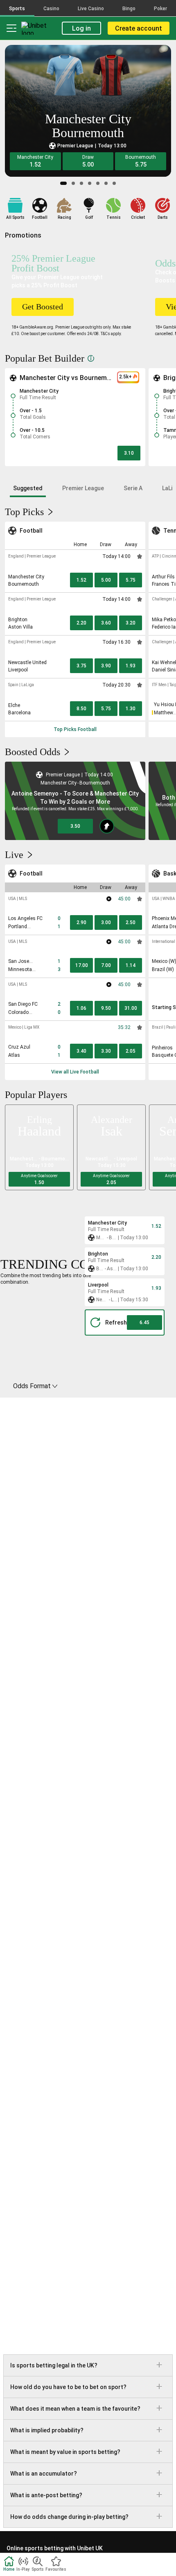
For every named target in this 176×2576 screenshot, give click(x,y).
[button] (35, 161)
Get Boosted (43, 307)
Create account (139, 28)
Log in (81, 28)
